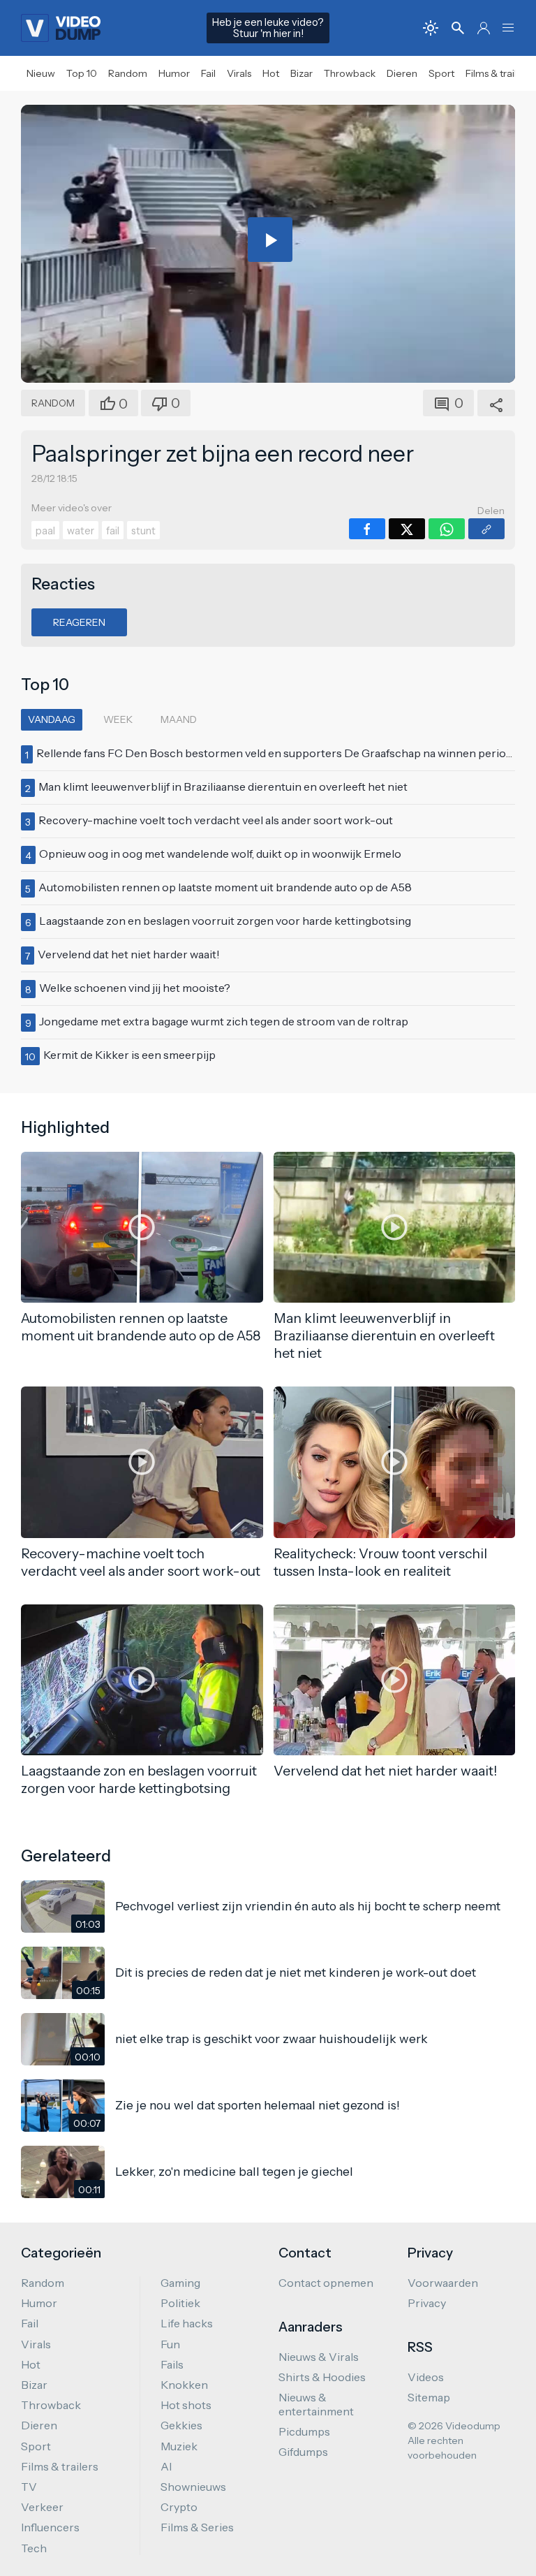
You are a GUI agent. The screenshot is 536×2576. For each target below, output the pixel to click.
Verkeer (42, 2507)
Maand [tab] (179, 719)
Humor (174, 73)
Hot (271, 73)
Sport (441, 73)
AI (166, 2466)
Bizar (301, 73)
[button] (508, 28)
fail (113, 531)
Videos (426, 2377)
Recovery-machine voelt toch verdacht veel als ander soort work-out (216, 820)
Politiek (180, 2303)
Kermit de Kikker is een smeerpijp (129, 1055)
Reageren (79, 622)
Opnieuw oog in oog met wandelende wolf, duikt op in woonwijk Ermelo (220, 854)
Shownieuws (193, 2487)
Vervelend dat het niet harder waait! (129, 954)
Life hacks (187, 2323)
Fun (170, 2344)
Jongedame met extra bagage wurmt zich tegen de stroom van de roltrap (224, 1021)
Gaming (180, 2283)
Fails (172, 2364)
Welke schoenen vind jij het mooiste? (135, 988)
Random (128, 73)
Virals (239, 73)
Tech (34, 2548)
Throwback (350, 73)
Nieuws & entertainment (316, 2404)
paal (45, 531)
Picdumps (304, 2431)
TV (29, 2487)
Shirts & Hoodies (322, 2377)
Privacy (427, 2303)
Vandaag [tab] (52, 719)
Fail (208, 73)
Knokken (184, 2385)
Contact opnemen (326, 2283)
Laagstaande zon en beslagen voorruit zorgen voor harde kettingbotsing (225, 921)
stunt (143, 531)
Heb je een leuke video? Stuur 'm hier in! (268, 28)
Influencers (50, 2527)
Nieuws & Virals (319, 2357)
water (81, 531)
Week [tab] (118, 719)
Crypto (179, 2507)
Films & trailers (498, 73)
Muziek (179, 2446)
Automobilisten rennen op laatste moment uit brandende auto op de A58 (225, 887)
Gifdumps (303, 2452)
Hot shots (186, 2405)
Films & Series (197, 2527)
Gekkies (181, 2425)
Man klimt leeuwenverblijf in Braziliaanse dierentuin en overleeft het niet (223, 786)
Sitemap (429, 2397)
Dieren (402, 73)
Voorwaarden (443, 2283)
